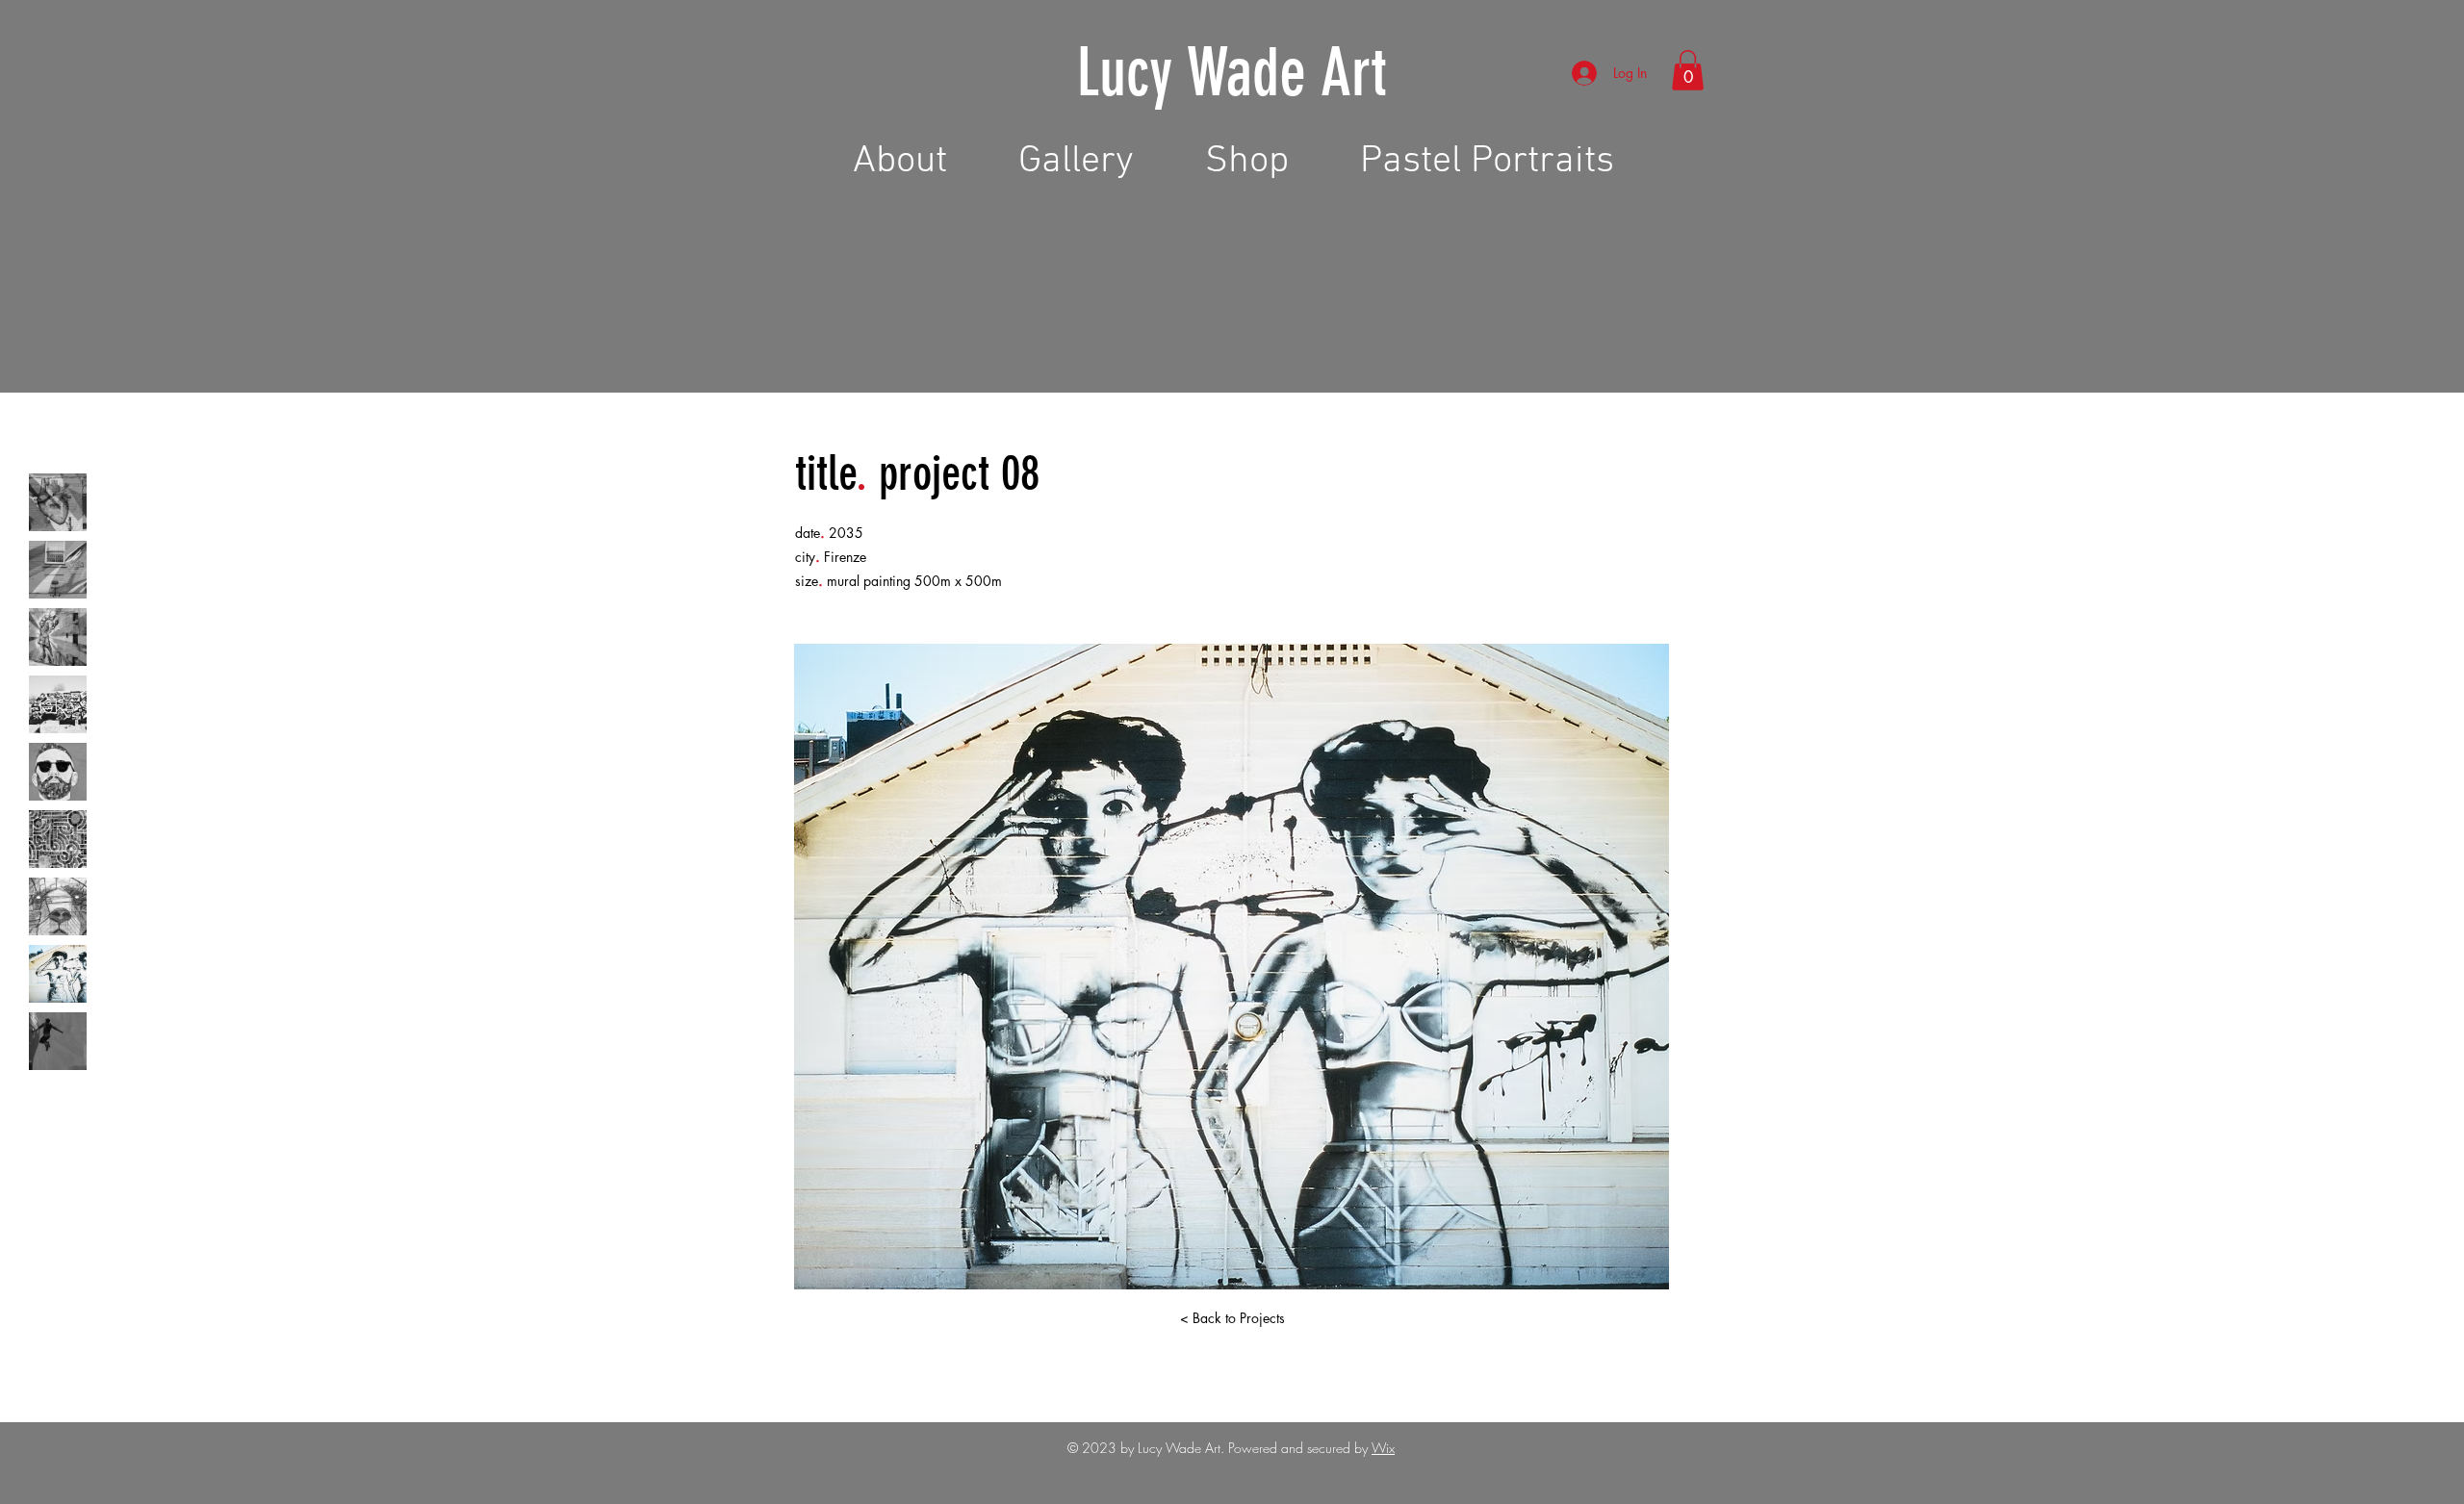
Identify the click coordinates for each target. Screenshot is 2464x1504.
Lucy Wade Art (1232, 73)
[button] (1688, 70)
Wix (1383, 1448)
